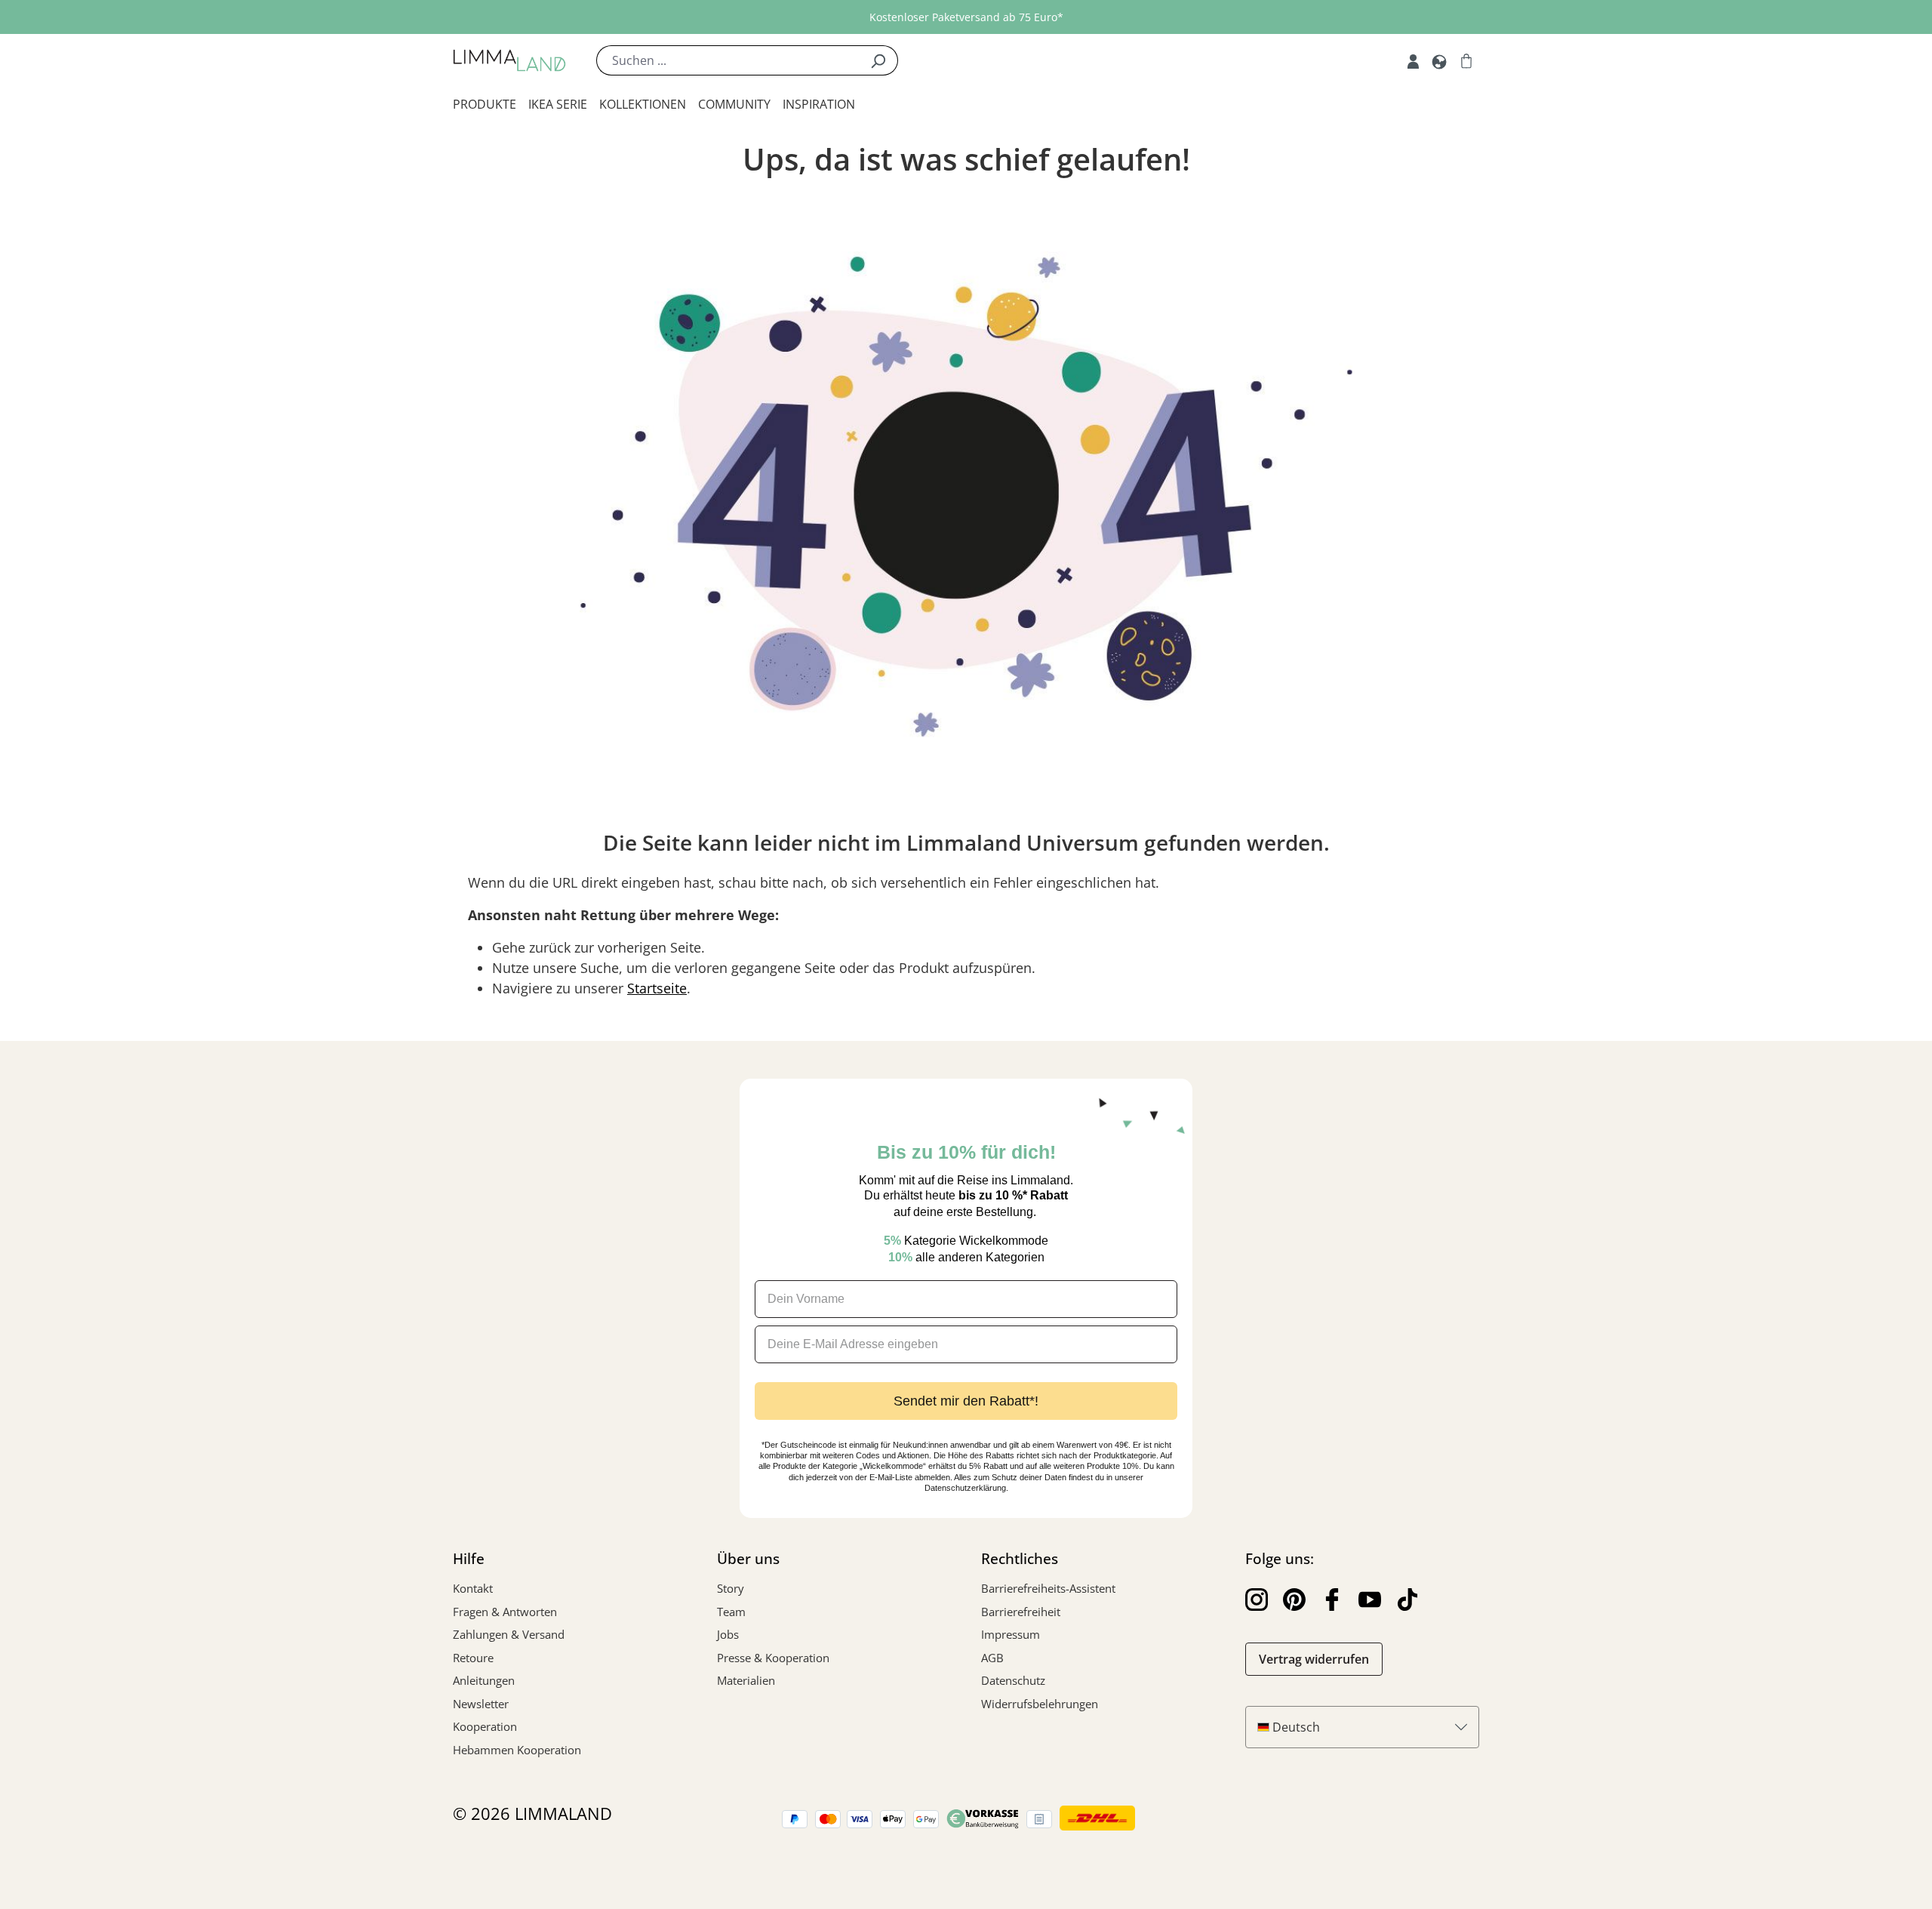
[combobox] (728, 60)
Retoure (473, 1658)
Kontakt (473, 1588)
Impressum (1011, 1634)
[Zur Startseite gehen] (509, 60)
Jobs (728, 1634)
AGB (992, 1658)
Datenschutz (1013, 1680)
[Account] (1413, 60)
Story (731, 1588)
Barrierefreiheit (1021, 1612)
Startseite (657, 988)
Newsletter (481, 1704)
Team (731, 1612)
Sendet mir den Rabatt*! (966, 1401)
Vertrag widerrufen (1314, 1659)
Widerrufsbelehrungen (1040, 1704)
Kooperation (485, 1726)
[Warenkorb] (1466, 60)
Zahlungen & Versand (509, 1634)
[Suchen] (878, 60)
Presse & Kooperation (773, 1658)
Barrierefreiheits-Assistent (1048, 1588)
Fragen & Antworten (505, 1612)
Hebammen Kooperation (517, 1750)
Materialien (746, 1680)
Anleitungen (484, 1680)
